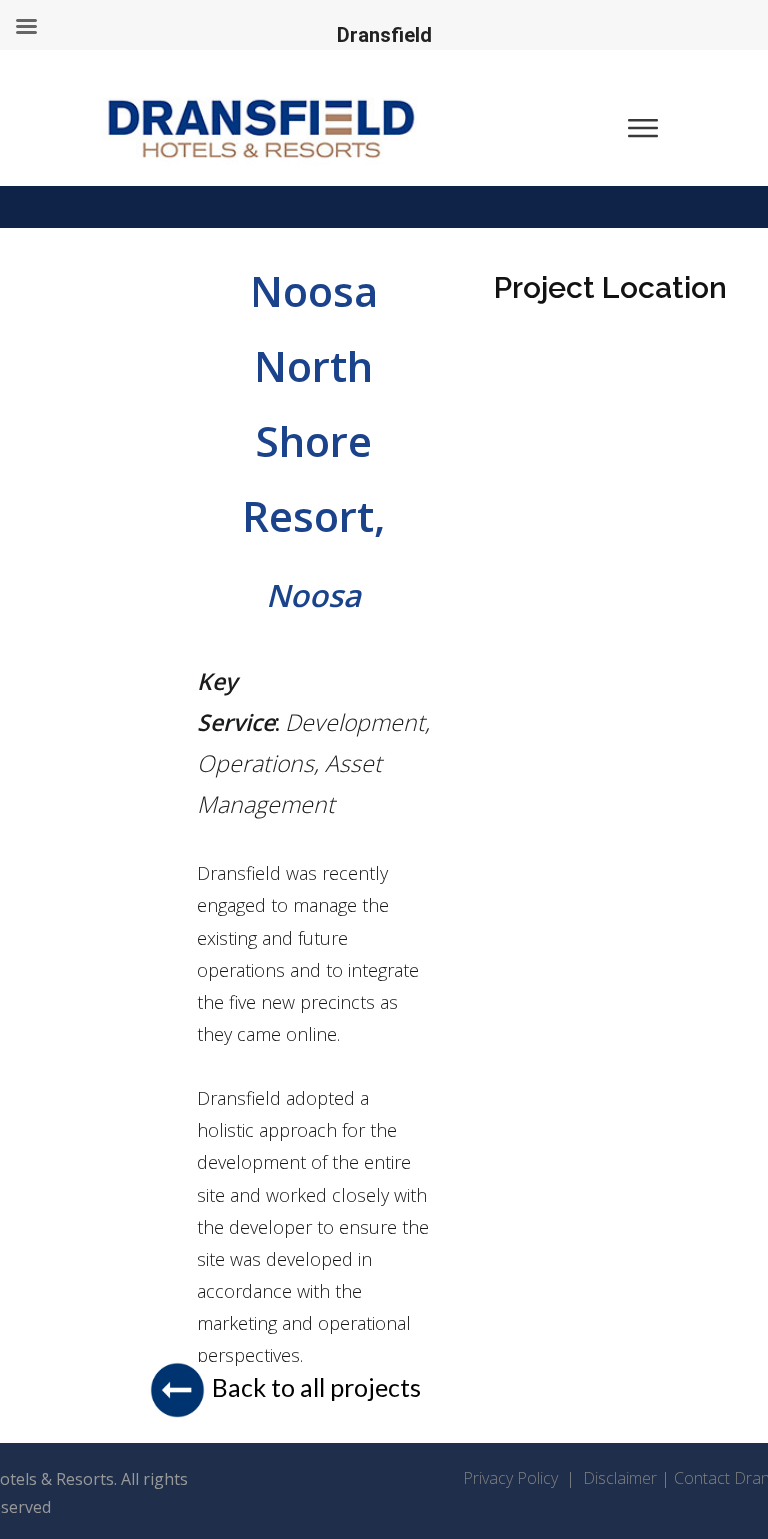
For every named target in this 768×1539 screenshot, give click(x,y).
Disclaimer (622, 1478)
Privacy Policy (512, 1478)
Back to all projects (316, 1387)
